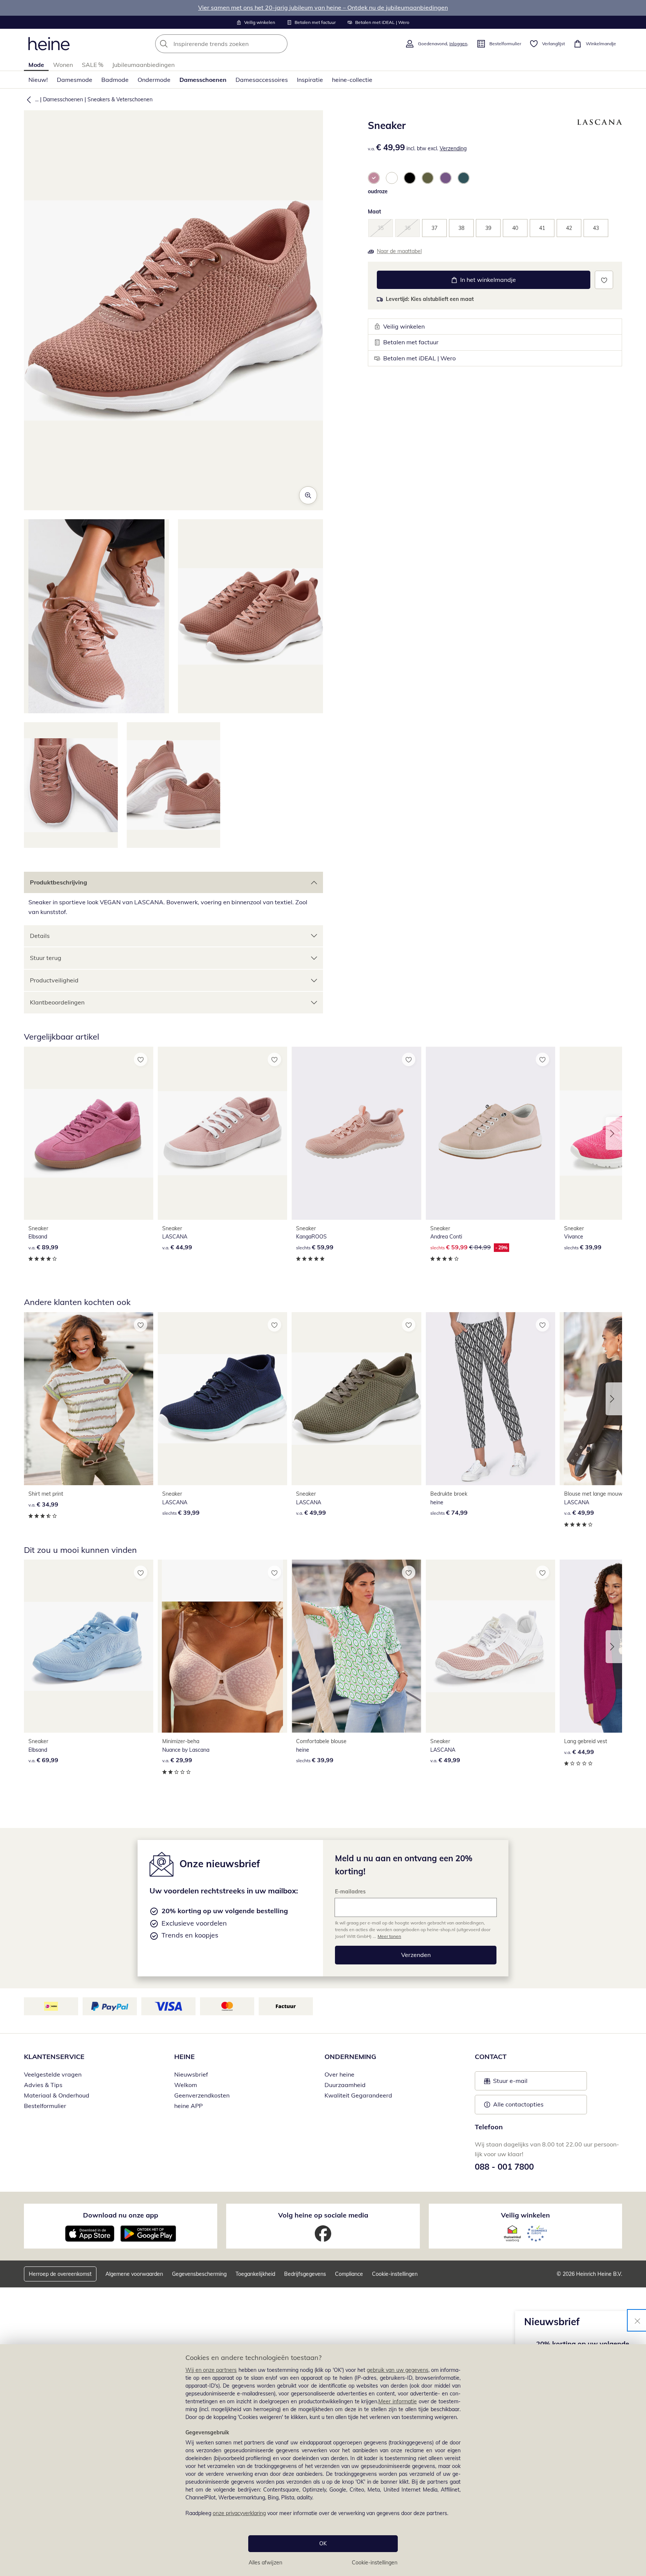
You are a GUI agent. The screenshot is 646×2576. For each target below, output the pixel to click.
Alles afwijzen (265, 2563)
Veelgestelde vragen (53, 2074)
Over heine (339, 2074)
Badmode (115, 80)
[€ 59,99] (356, 1133)
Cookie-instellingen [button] (395, 2274)
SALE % (93, 65)
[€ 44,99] (222, 1133)
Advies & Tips (43, 2085)
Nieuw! (38, 80)
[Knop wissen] (280, 44)
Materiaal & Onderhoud (57, 2095)
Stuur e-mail (510, 2083)
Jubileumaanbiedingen (143, 65)
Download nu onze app (121, 2215)
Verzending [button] (453, 148)
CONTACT (491, 2057)
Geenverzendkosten (202, 2095)
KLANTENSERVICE (54, 2057)
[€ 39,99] (222, 1399)
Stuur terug (46, 958)
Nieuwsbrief (191, 2074)
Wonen (63, 65)
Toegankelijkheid (255, 2274)
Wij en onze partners (211, 2370)
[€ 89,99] (89, 1133)
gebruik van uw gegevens (398, 2370)
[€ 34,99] (89, 1399)
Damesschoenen (203, 80)
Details (40, 936)
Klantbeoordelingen (57, 1002)
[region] (323, 2460)
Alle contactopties (518, 2104)
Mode (36, 65)
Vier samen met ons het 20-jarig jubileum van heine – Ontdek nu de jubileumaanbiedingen (323, 7)
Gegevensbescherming (199, 2274)
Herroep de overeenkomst (60, 2274)
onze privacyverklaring (239, 2513)
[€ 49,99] (356, 1399)
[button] (27, 99)
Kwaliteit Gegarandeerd (358, 2095)
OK (323, 2543)
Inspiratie (310, 80)
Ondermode (154, 80)
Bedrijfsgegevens (305, 2274)
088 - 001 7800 (504, 2167)
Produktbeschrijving (59, 882)
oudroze (378, 191)
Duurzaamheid (345, 2085)
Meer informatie (398, 2401)
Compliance (349, 2274)
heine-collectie (352, 80)
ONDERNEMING (350, 2057)
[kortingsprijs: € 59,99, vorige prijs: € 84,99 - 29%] (490, 1133)
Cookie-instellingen (375, 2563)
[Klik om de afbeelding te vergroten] (308, 495)
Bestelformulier (45, 2106)
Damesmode (75, 80)
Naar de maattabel (399, 251)
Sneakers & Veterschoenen (120, 99)
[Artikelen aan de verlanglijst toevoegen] (604, 280)
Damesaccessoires (262, 80)
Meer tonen (389, 1936)
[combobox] (238, 44)
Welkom (186, 2085)
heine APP (188, 2106)
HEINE (184, 2057)
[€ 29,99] (222, 1646)
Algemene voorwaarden (134, 2274)
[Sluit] (637, 2320)
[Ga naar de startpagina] (49, 44)
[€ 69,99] (89, 1646)
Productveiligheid (54, 980)
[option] (374, 178)
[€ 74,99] (490, 1399)
